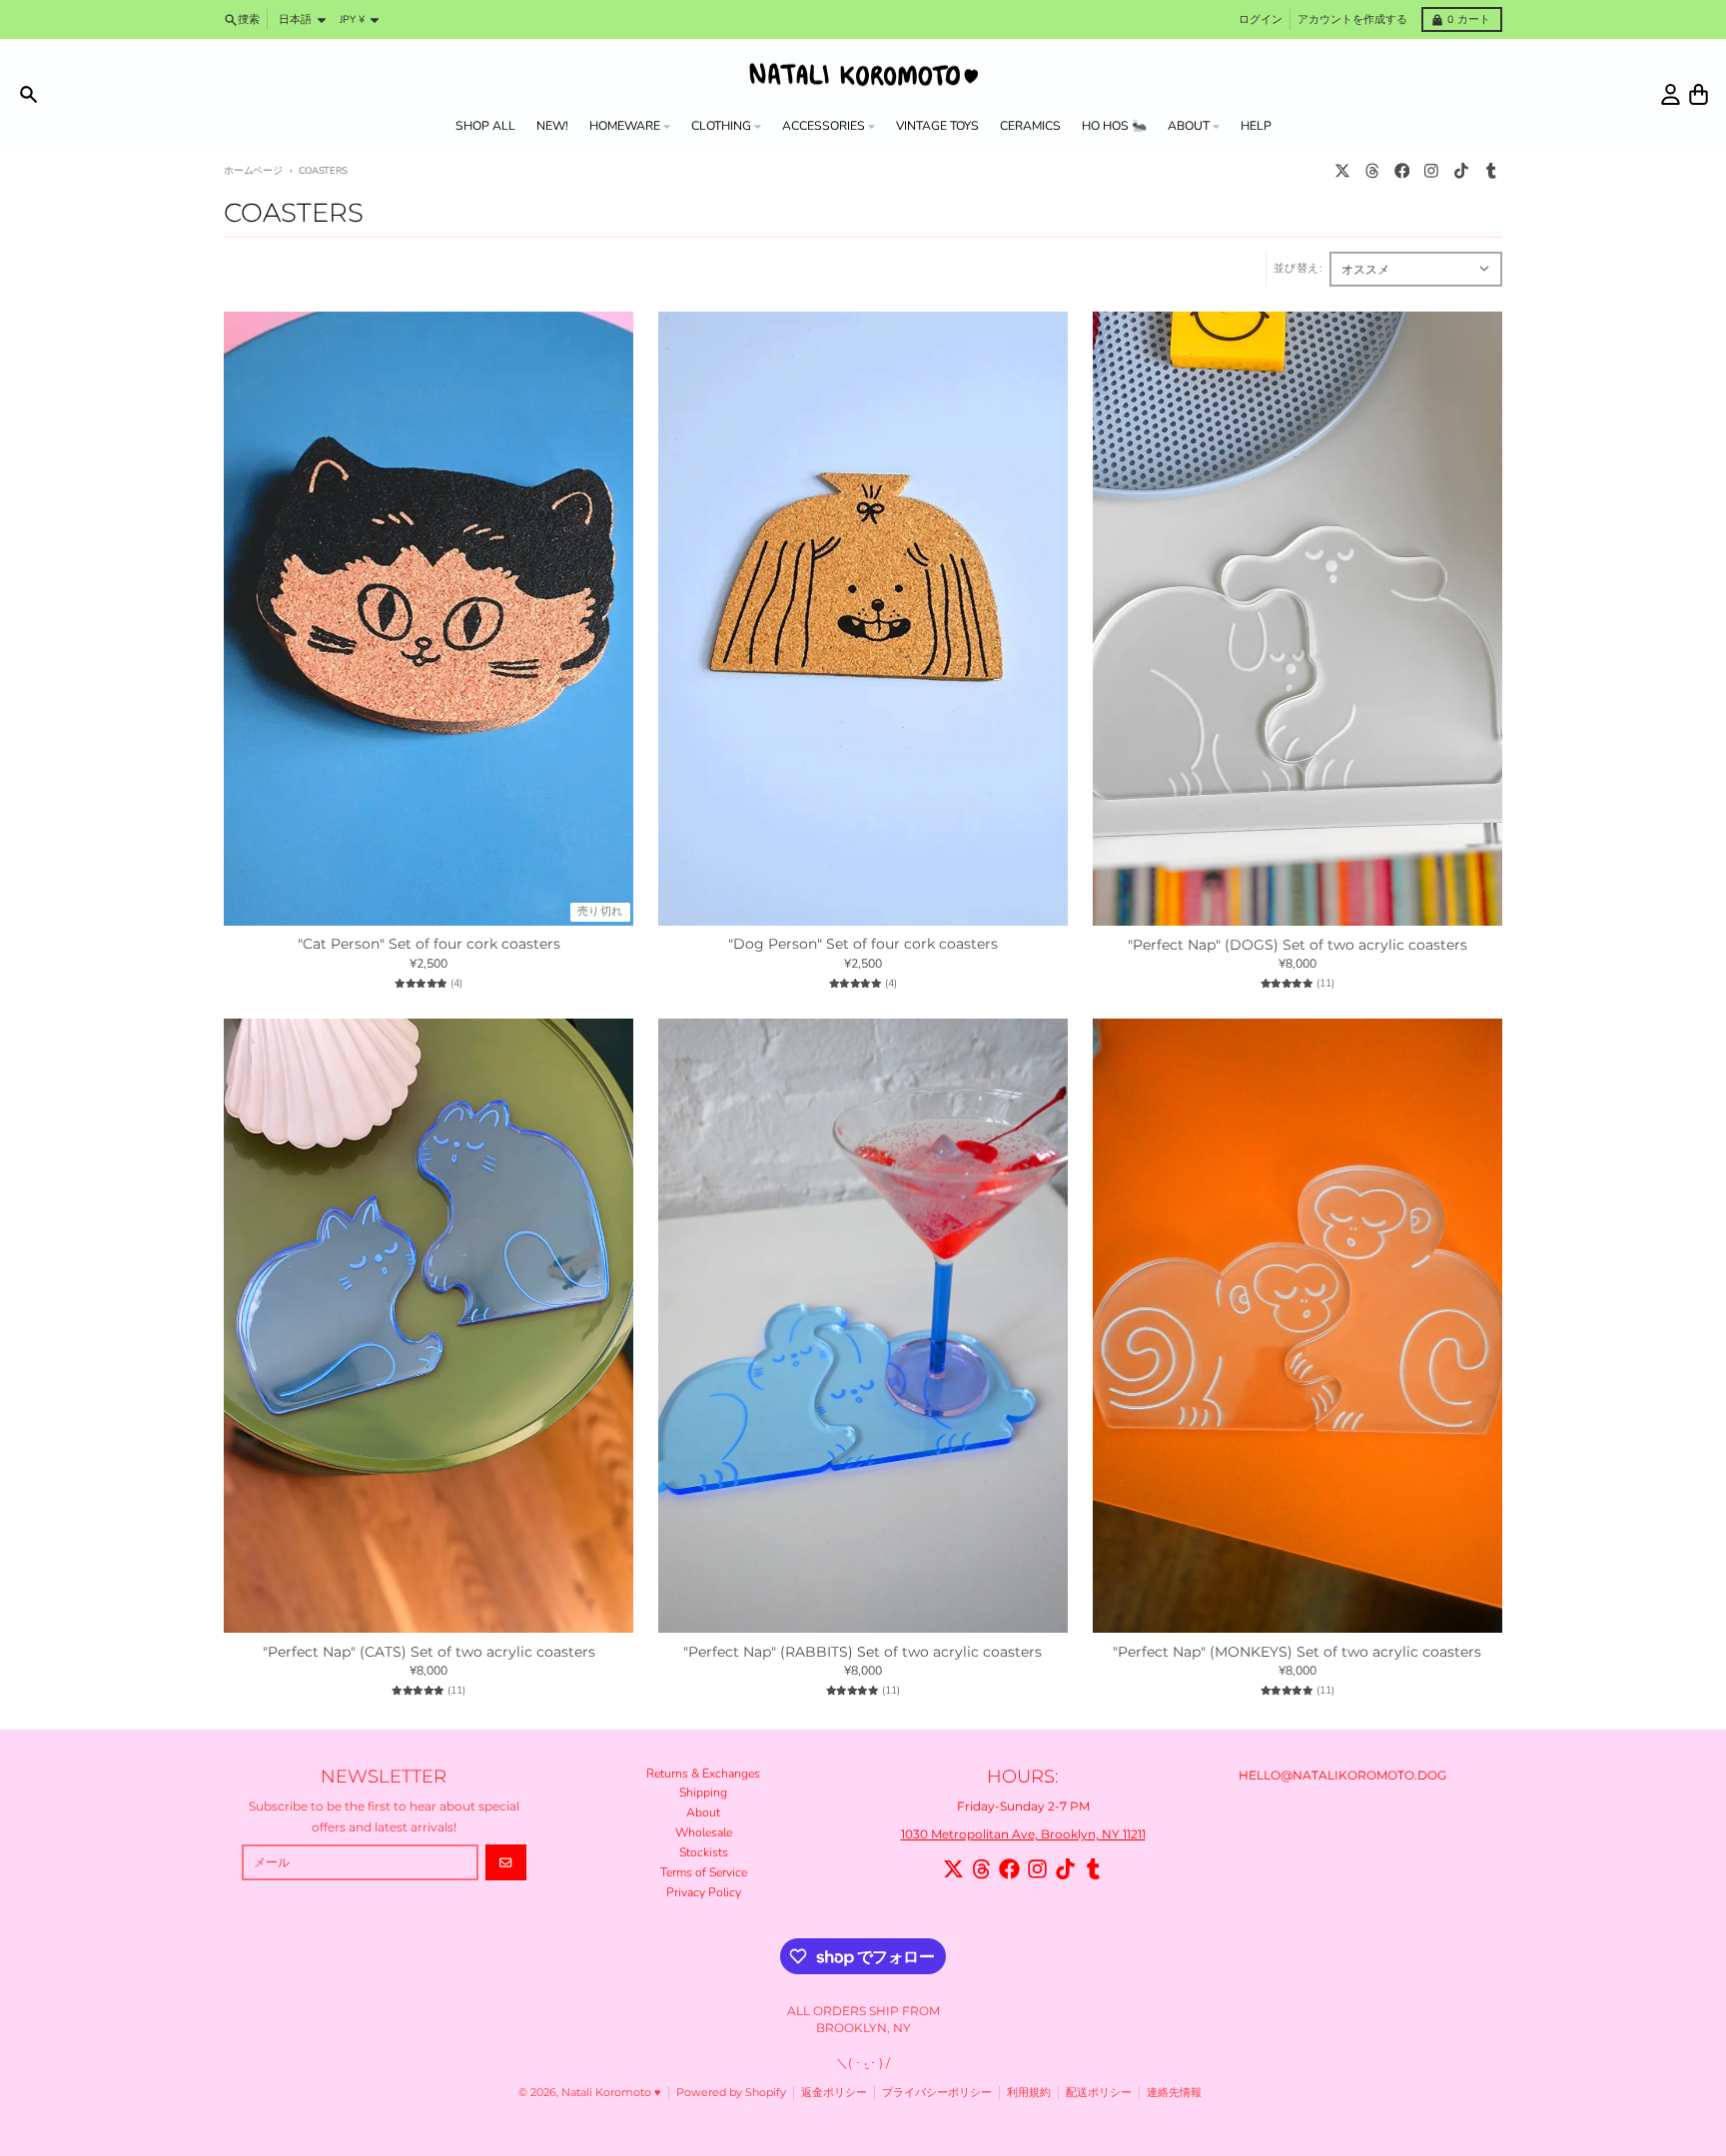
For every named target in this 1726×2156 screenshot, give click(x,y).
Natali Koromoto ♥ (611, 2093)
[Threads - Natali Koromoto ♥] (1372, 171)
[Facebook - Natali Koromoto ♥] (1402, 171)
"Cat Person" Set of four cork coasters (429, 944)
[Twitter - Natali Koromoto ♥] (1343, 171)
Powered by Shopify (731, 2093)
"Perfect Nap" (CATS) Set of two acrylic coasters (429, 1652)
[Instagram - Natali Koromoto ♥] (1432, 171)
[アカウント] (1671, 94)
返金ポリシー (834, 2093)
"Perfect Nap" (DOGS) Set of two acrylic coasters (1297, 945)
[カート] (1699, 94)
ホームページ (253, 170)
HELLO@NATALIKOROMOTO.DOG (1342, 1775)
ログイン (1261, 19)
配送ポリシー (1099, 2093)
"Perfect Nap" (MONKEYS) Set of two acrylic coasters (1297, 1652)
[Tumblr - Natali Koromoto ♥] (1491, 171)
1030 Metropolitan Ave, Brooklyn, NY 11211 (1023, 1834)
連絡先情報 (1174, 2093)
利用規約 (1029, 2093)
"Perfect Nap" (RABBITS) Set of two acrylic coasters (863, 1652)
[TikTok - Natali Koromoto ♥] (1462, 171)
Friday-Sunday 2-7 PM (1023, 1806)
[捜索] (28, 94)
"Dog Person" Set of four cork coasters (863, 944)
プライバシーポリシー (937, 2093)
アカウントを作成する (1352, 19)
